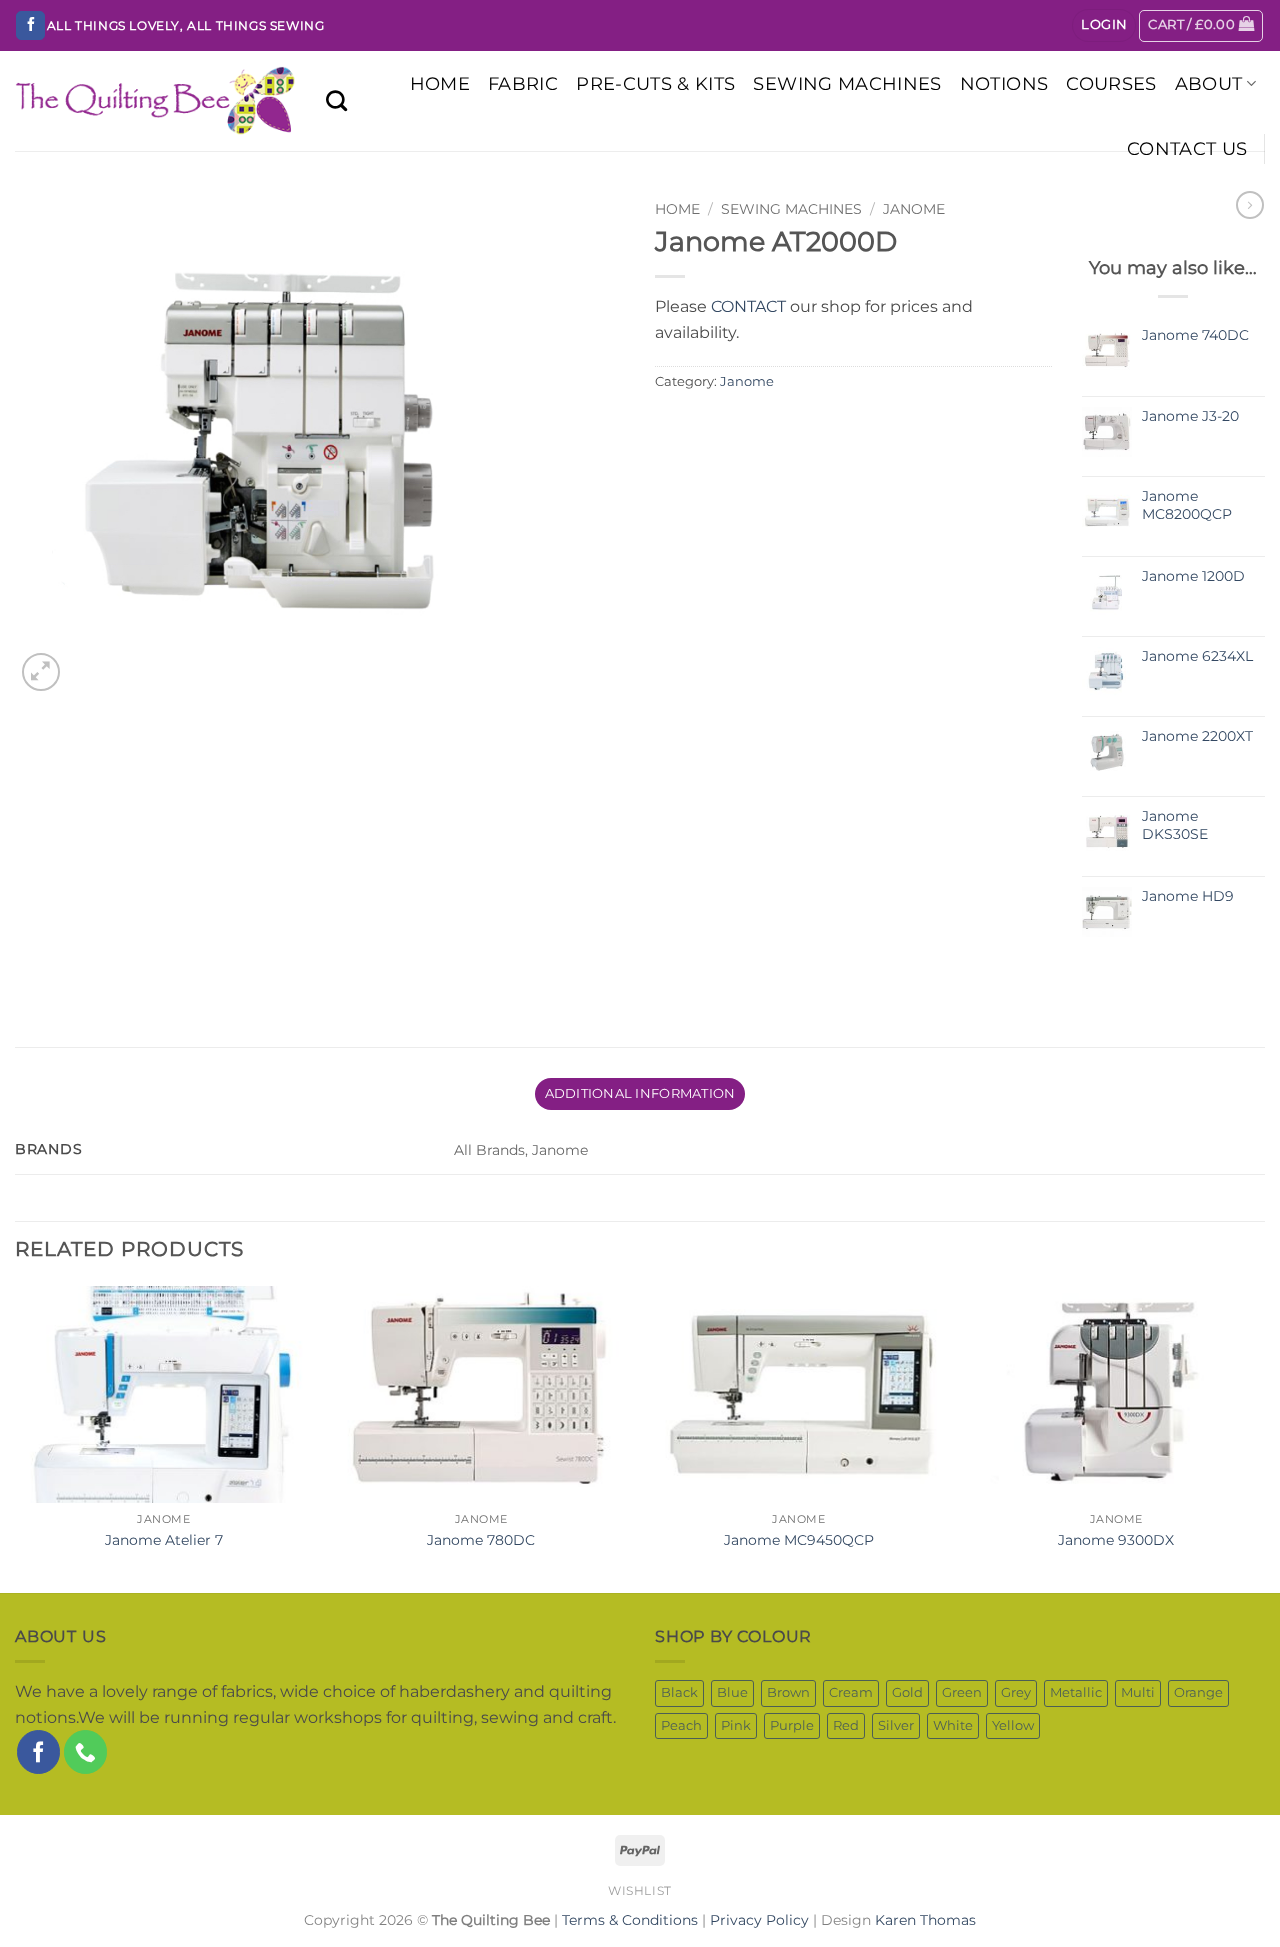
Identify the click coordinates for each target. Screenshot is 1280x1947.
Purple (792, 1725)
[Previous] (16, 1437)
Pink (736, 1725)
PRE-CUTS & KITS (655, 83)
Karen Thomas (925, 1920)
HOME (440, 83)
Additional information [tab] (640, 1093)
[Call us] (85, 1751)
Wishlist (640, 1890)
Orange (1198, 1692)
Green (962, 1692)
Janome (914, 209)
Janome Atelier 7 (164, 1540)
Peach (681, 1725)
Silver (896, 1725)
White (953, 1725)
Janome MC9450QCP (799, 1540)
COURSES (1111, 83)
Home (677, 209)
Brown (788, 1692)
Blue (732, 1692)
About (1209, 83)
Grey (1016, 1692)
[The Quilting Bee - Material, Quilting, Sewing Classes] (155, 101)
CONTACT (748, 306)
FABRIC (523, 83)
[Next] (1264, 1437)
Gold (907, 1692)
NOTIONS (1004, 83)
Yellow (1013, 1725)
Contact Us (1187, 148)
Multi (1138, 1692)
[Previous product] (1250, 205)
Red (846, 1725)
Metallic (1076, 1692)
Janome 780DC (481, 1540)
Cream (851, 1692)
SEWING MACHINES (847, 83)
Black (679, 1692)
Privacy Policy (759, 1920)
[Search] (336, 100)
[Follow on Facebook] (30, 26)
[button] (1104, 25)
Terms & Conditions (630, 1920)
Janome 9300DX (1116, 1540)
